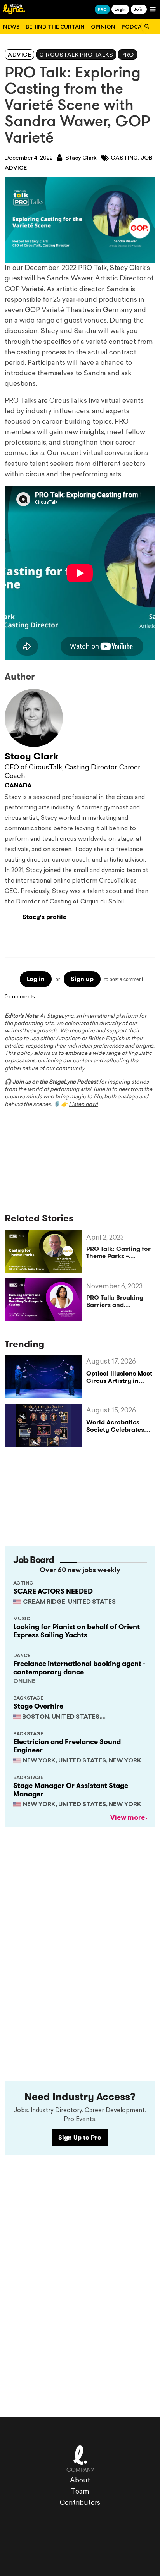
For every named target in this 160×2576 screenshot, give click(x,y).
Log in (36, 979)
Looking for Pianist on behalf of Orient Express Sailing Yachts (77, 1631)
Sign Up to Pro (80, 2137)
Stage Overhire (38, 1706)
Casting (124, 158)
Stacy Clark (80, 158)
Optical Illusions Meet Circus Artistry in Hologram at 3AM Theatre (119, 1385)
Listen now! (83, 1105)
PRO (102, 9)
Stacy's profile (44, 917)
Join (139, 9)
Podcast (135, 27)
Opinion (103, 27)
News (11, 27)
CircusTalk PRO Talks (76, 55)
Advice (19, 55)
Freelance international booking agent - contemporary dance (79, 1668)
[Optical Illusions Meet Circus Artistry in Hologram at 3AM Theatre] (45, 1377)
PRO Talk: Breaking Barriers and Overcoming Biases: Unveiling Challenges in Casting (119, 1301)
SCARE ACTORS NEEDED (53, 1591)
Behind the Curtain (55, 27)
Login (120, 9)
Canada (18, 786)
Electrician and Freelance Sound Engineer (67, 1746)
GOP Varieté (24, 289)
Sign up (82, 979)
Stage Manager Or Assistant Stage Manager (71, 1790)
